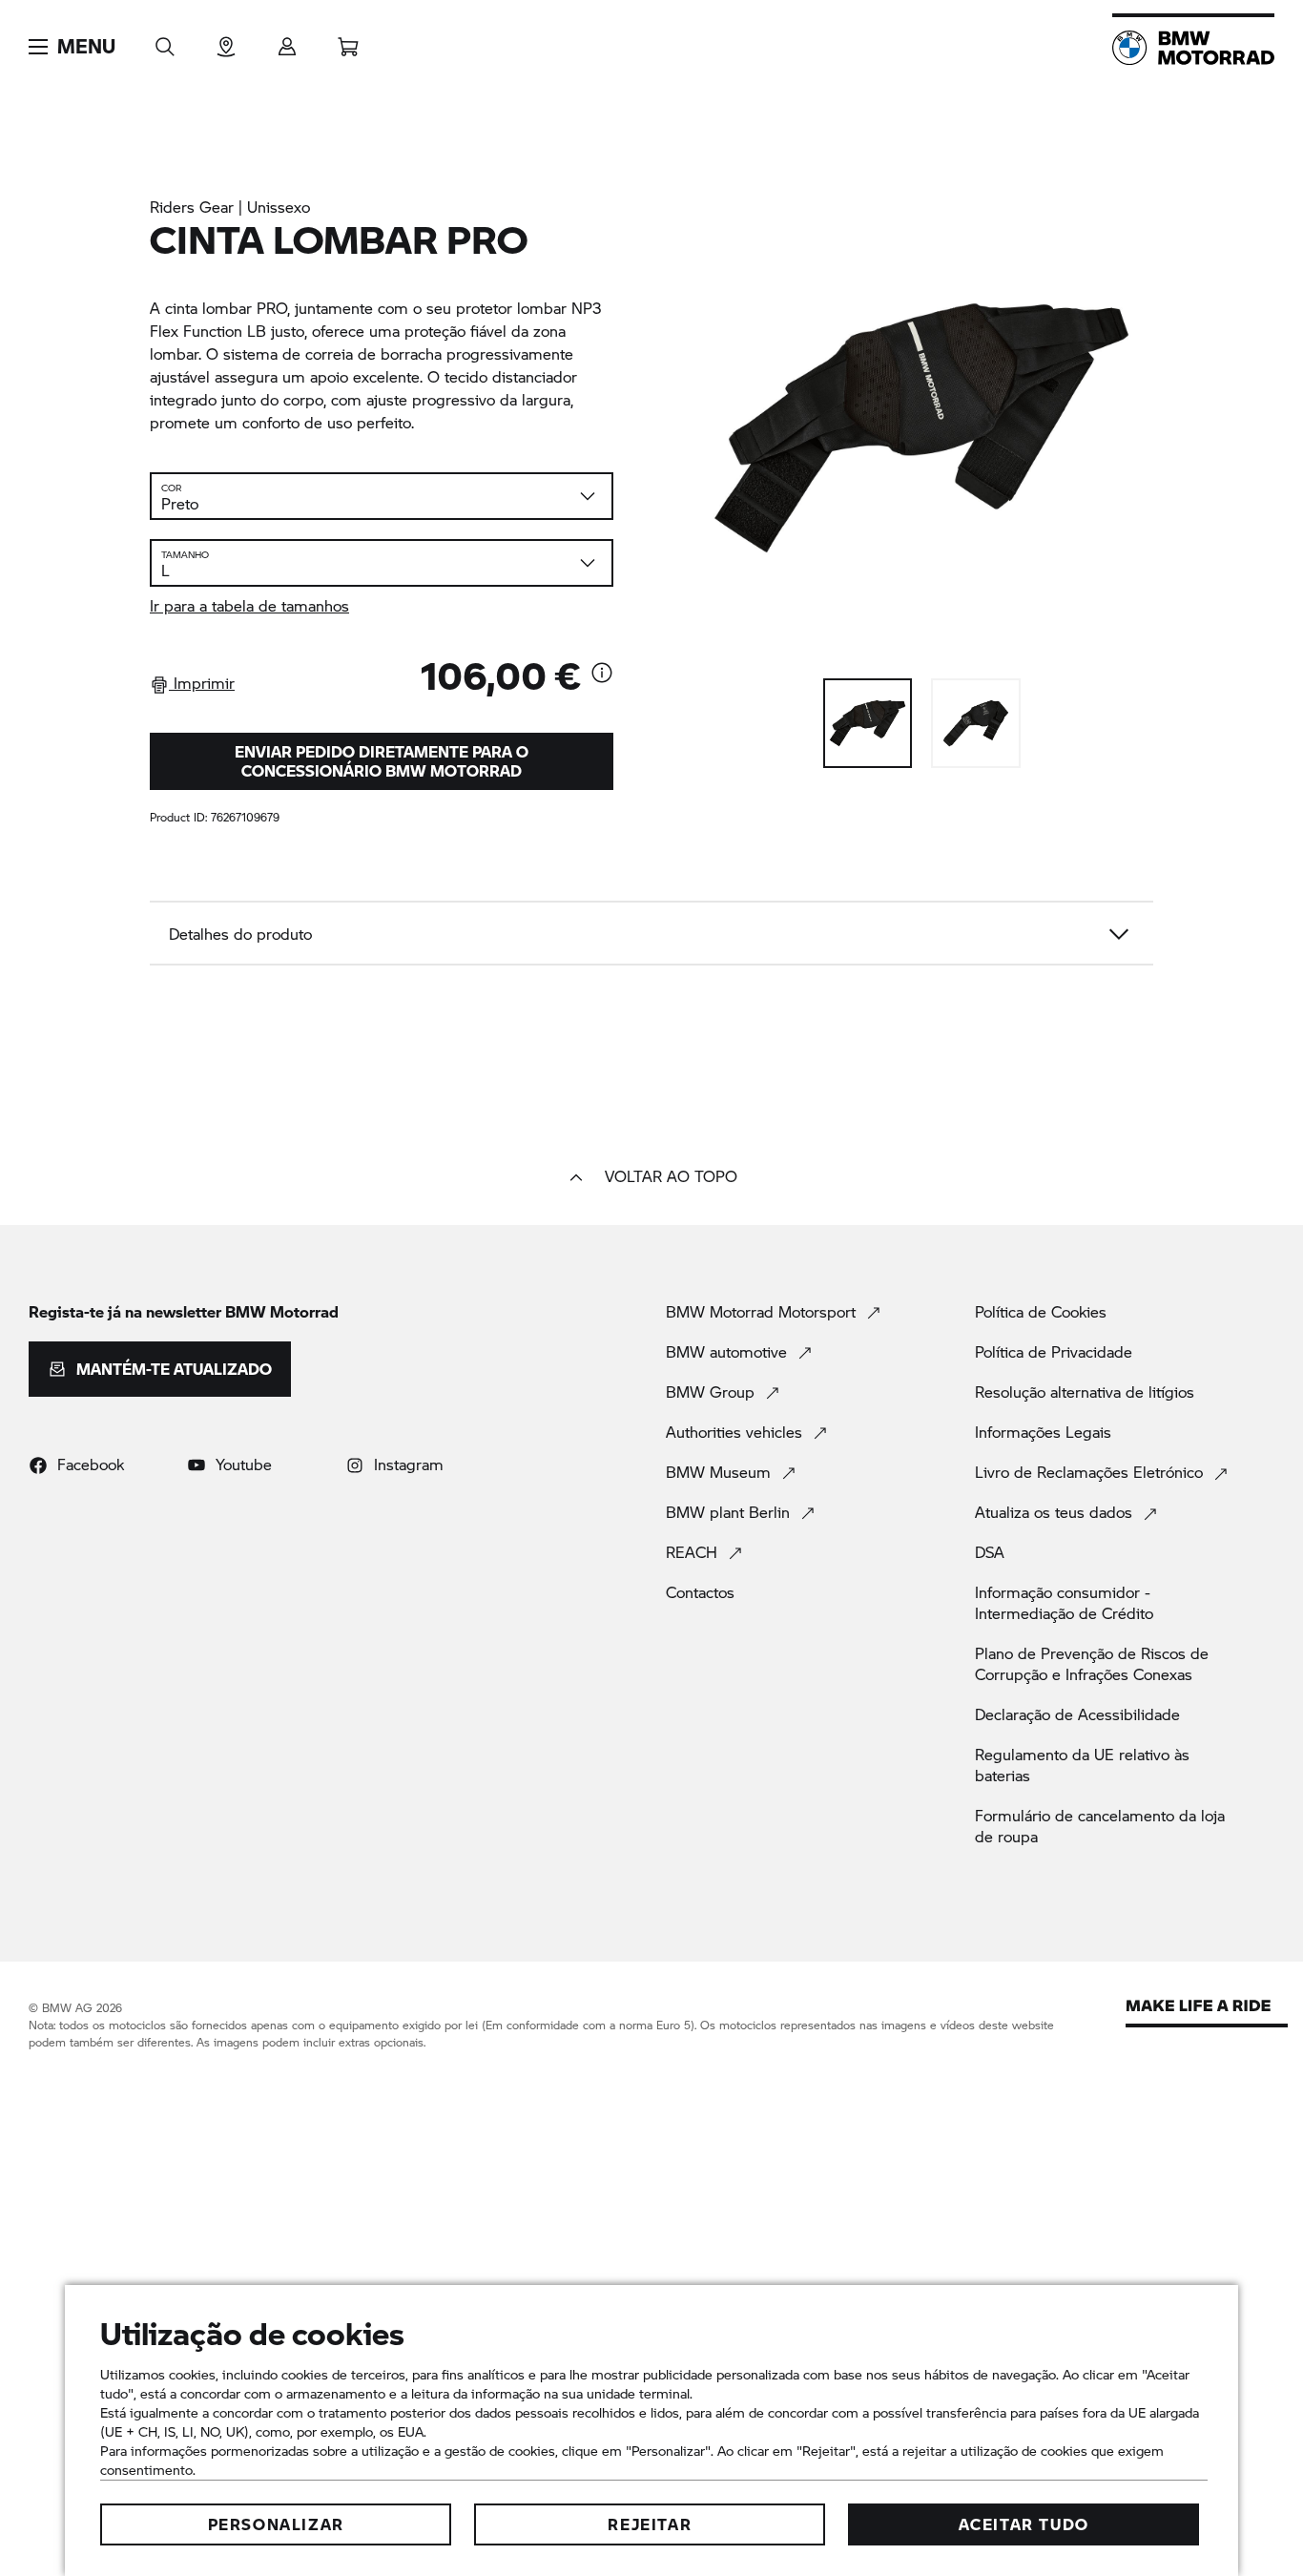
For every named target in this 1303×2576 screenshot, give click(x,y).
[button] (72, 47)
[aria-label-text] (602, 675)
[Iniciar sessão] (287, 41)
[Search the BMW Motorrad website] (165, 41)
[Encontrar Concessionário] (226, 41)
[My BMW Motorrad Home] (1193, 48)
